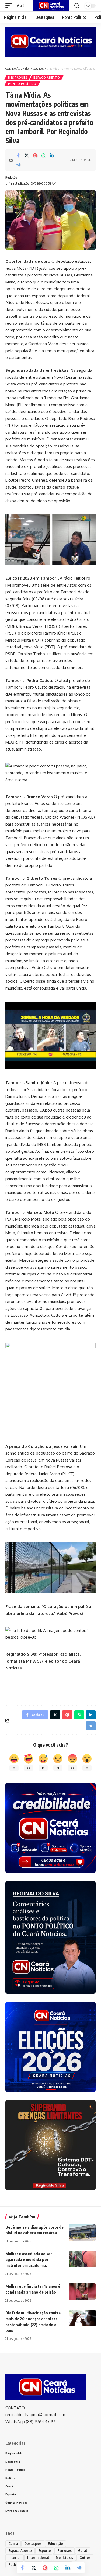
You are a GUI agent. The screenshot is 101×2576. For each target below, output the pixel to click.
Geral (83, 2551)
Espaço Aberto (47, 78)
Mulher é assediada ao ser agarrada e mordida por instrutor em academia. (29, 2260)
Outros (85, 2558)
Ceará (13, 2544)
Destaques (18, 78)
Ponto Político (22, 84)
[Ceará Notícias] (51, 6)
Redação (11, 178)
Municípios (64, 2558)
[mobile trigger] (10, 6)
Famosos (65, 2551)
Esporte (45, 2551)
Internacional (38, 2558)
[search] (77, 6)
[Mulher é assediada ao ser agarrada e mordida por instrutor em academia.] (82, 2259)
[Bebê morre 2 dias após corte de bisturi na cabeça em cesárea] (82, 2232)
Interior (15, 2558)
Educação (55, 2544)
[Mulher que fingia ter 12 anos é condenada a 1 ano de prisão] (82, 2291)
